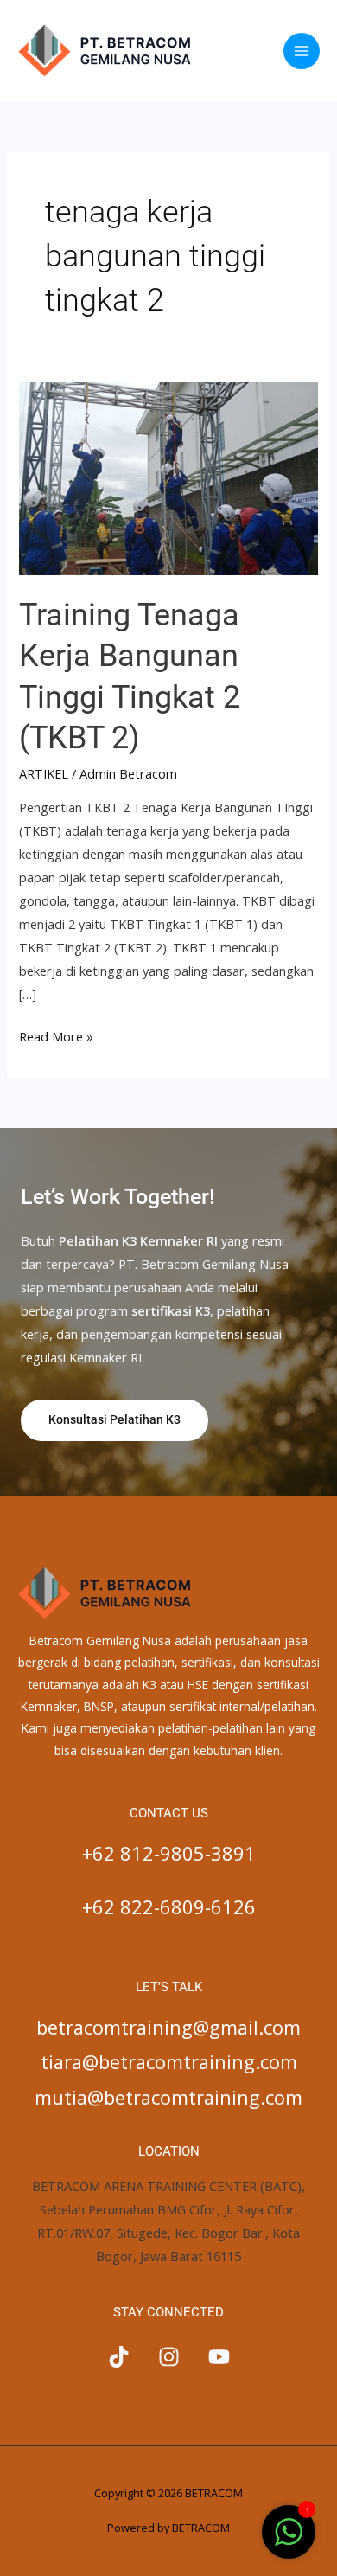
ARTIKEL (44, 773)
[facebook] (119, 2357)
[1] (289, 2541)
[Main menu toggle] (302, 51)
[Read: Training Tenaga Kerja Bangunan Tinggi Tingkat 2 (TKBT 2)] (168, 477)
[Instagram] (169, 2357)
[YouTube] (219, 2357)
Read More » (56, 1035)
